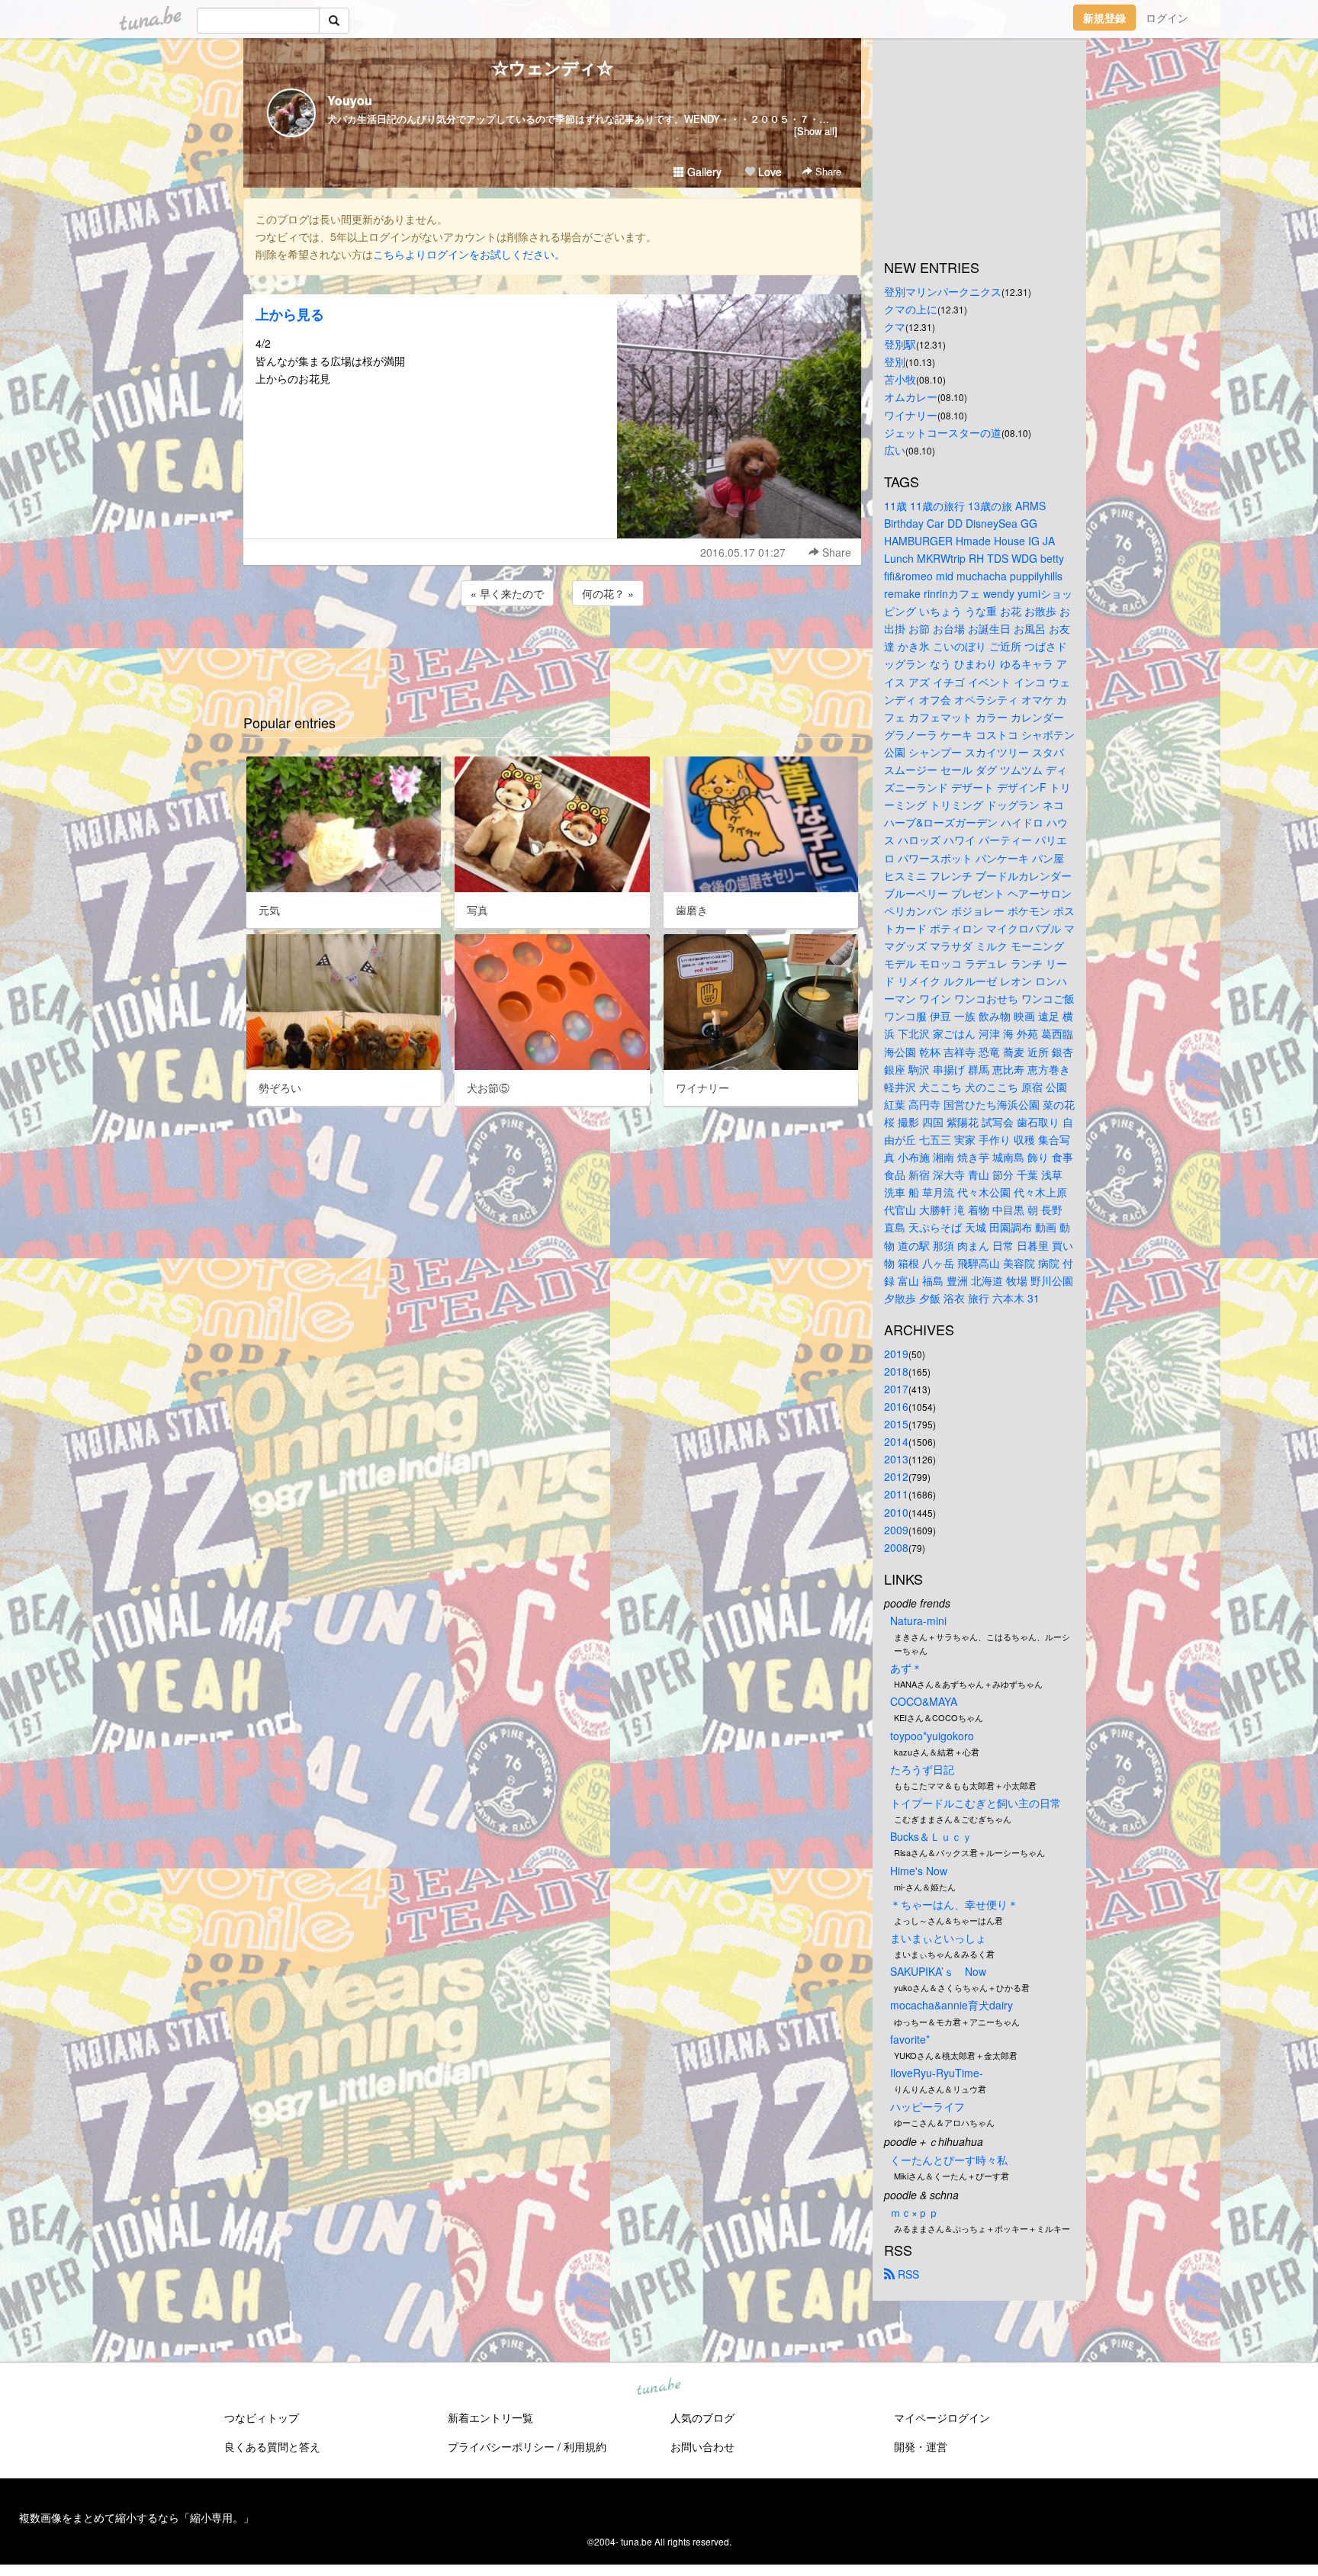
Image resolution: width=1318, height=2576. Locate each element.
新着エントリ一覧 (490, 2417)
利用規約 (585, 2446)
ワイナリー (911, 415)
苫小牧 (900, 379)
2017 (896, 1389)
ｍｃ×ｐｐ (915, 2212)
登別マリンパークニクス (943, 291)
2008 (896, 1547)
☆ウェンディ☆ (553, 67)
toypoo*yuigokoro (932, 1736)
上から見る (290, 314)
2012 (896, 1476)
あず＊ (906, 1668)
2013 (896, 1459)
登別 (895, 361)
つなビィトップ (262, 2417)
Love (768, 172)
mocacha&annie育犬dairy (952, 2005)
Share (827, 171)
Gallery (703, 172)
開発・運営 (921, 2446)
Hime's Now (919, 1871)
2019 (896, 1354)
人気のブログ (702, 2417)
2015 (896, 1424)
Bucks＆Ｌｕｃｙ (931, 1836)
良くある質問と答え (272, 2446)
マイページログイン (942, 2417)
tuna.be (658, 2388)
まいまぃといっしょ (938, 1938)
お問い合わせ (702, 2446)
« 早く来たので (507, 593)
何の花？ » (608, 593)
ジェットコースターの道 (943, 432)
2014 (896, 1441)
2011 (896, 1494)
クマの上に (911, 309)
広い (895, 450)
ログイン (1167, 18)
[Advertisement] (552, 650)
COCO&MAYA (924, 1701)
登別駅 (900, 344)
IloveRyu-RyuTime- (937, 2073)
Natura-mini (918, 1620)
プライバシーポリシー (501, 2446)
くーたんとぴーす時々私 (949, 2160)
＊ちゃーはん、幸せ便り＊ (954, 1904)
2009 (896, 1530)
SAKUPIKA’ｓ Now (938, 1971)
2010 (896, 1512)
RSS (907, 2274)
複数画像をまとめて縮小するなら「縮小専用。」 (137, 2517)
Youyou (350, 100)
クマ (895, 326)
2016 (896, 1406)
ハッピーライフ (927, 2106)
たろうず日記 (922, 1769)
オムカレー (911, 397)
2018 (896, 1371)
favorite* (910, 2039)
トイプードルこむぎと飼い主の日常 (976, 1803)
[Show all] (816, 131)
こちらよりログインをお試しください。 (469, 254)
